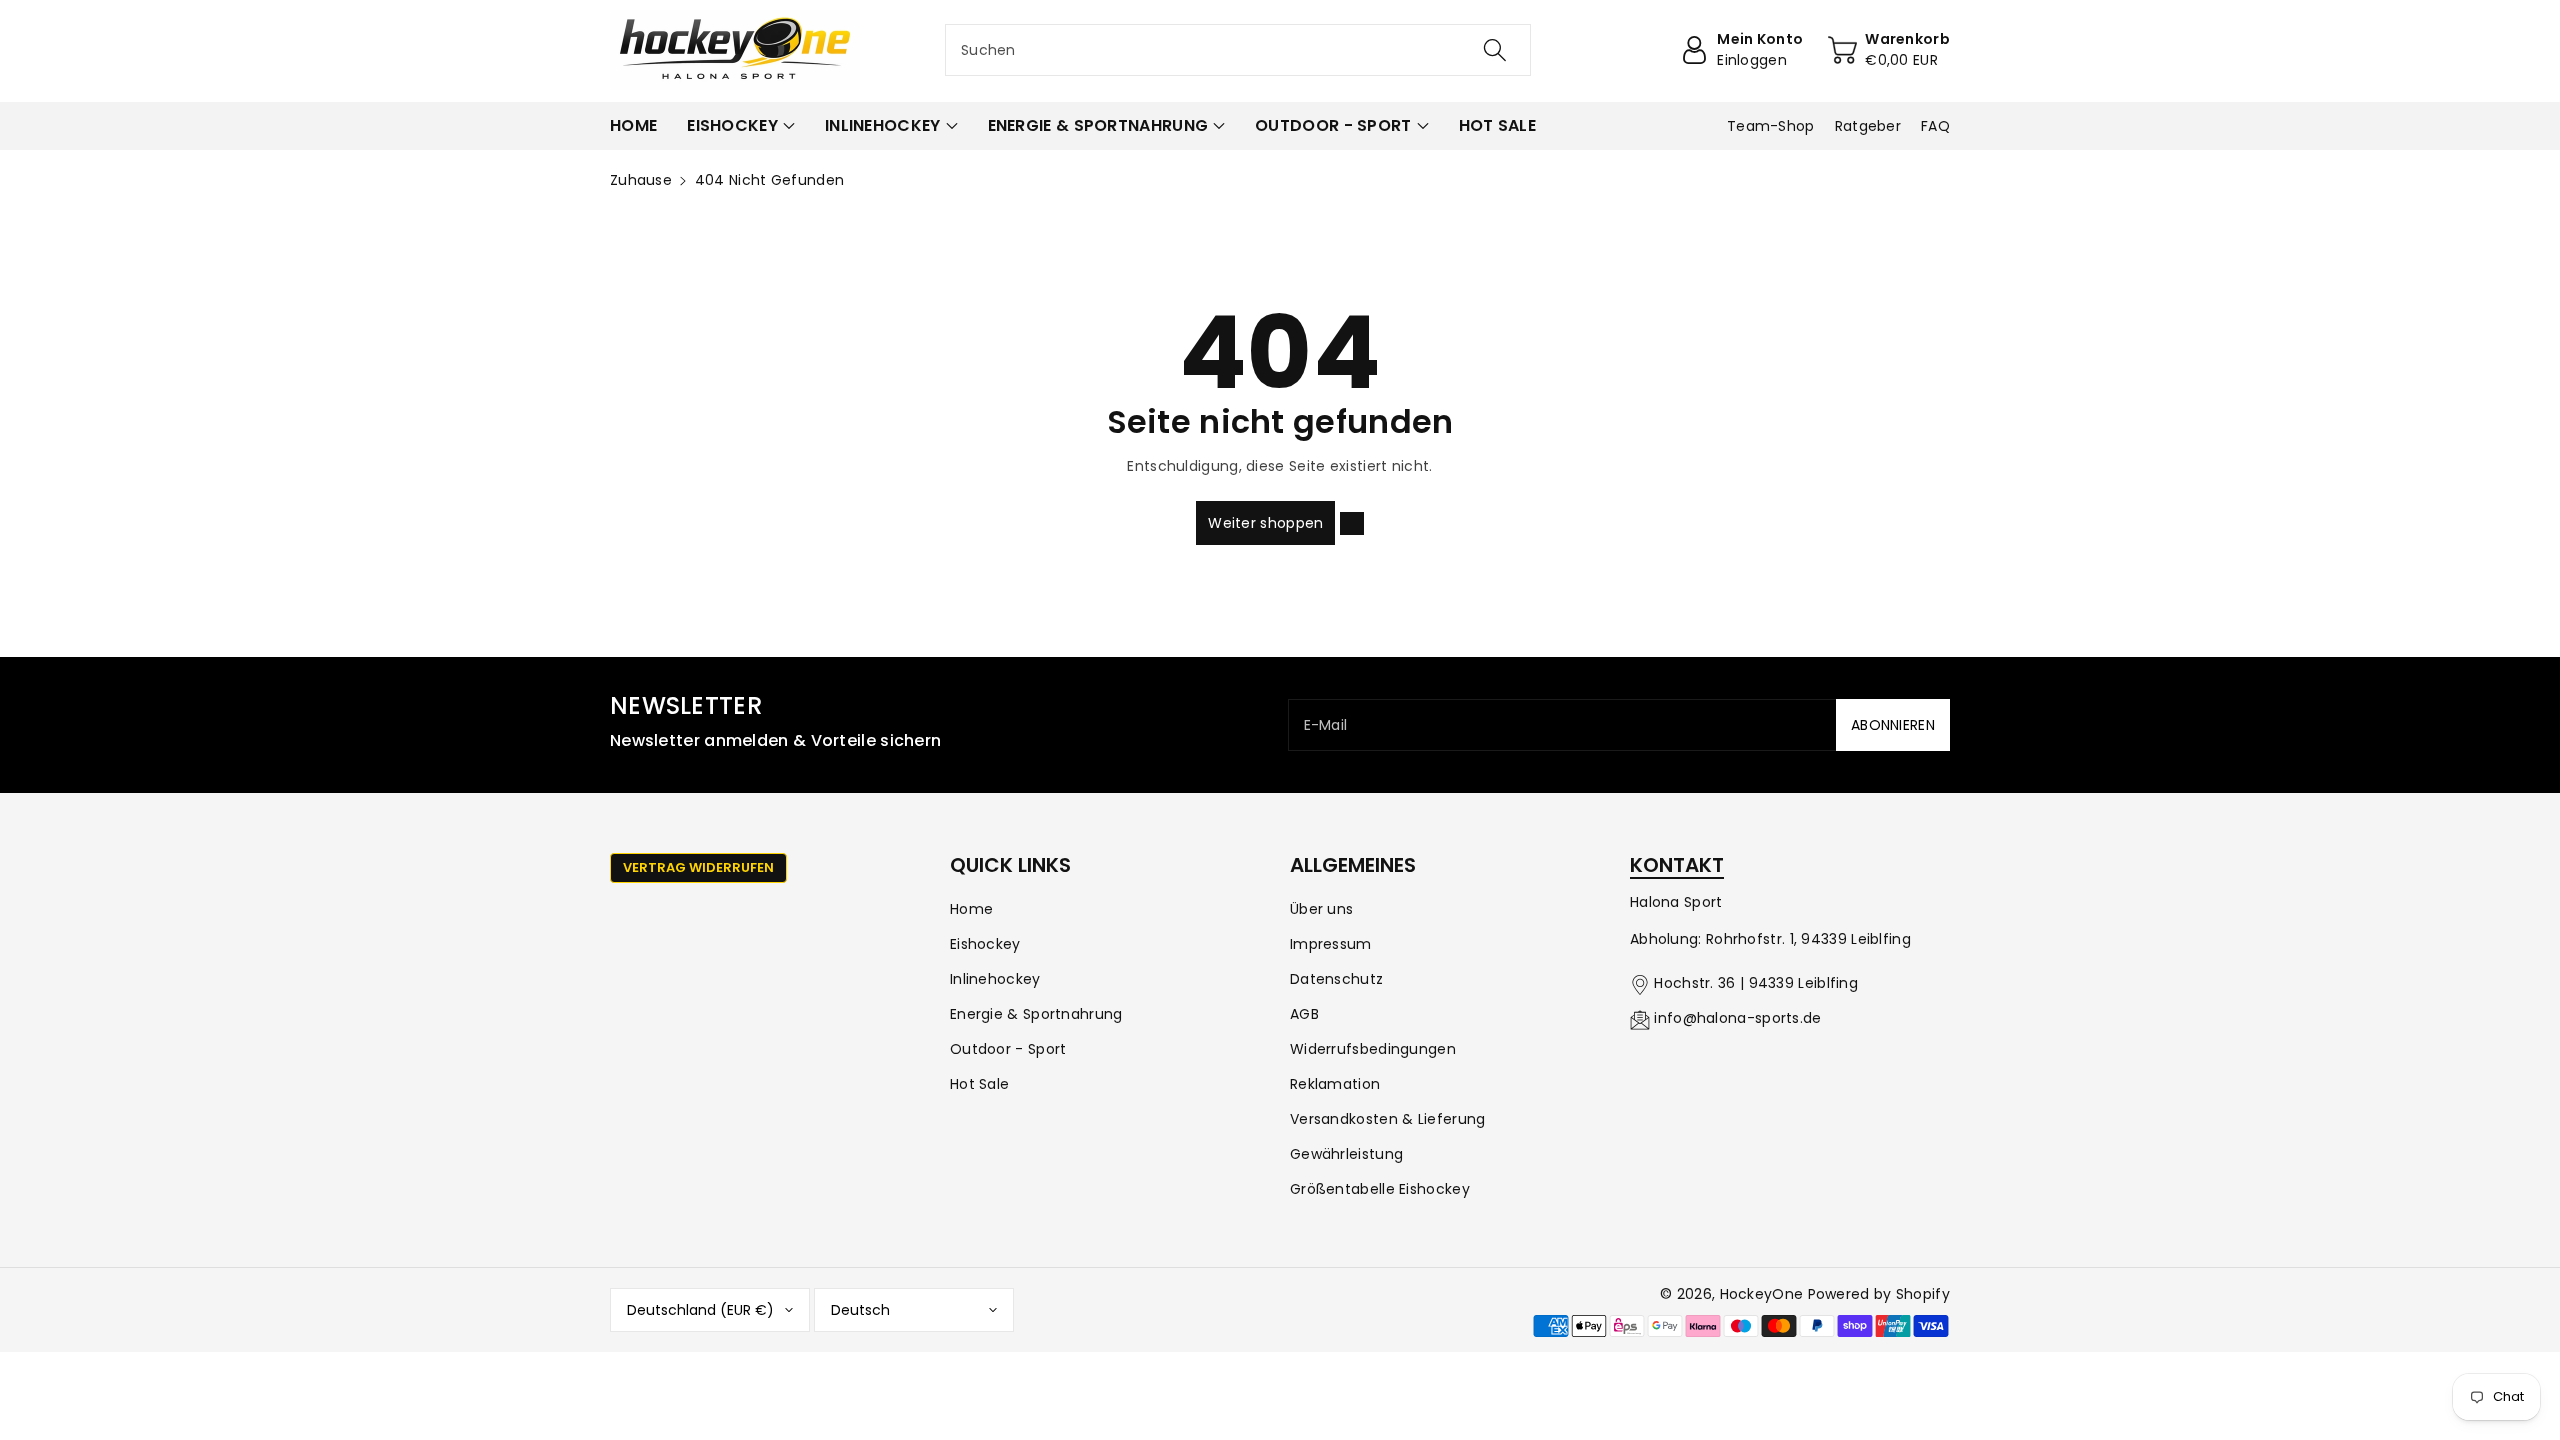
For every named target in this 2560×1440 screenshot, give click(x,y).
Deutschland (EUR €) (700, 1310)
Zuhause (641, 180)
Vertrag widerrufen (698, 867)
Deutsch (860, 1310)
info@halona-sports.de (1737, 1018)
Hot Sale (979, 1084)
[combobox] (1238, 50)
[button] (741, 126)
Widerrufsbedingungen (1373, 1049)
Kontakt (1677, 865)
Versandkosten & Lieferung (1388, 1119)
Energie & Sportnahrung (1036, 1014)
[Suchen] (1495, 50)
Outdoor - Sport (1008, 1049)
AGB (1304, 1014)
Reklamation (1335, 1084)
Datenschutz (1336, 979)
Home (971, 909)
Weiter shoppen (1265, 523)
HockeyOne (1762, 1294)
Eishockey (985, 944)
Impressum (1331, 944)
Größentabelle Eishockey (1380, 1189)
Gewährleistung (1346, 1154)
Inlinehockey (995, 979)
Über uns (1321, 909)
